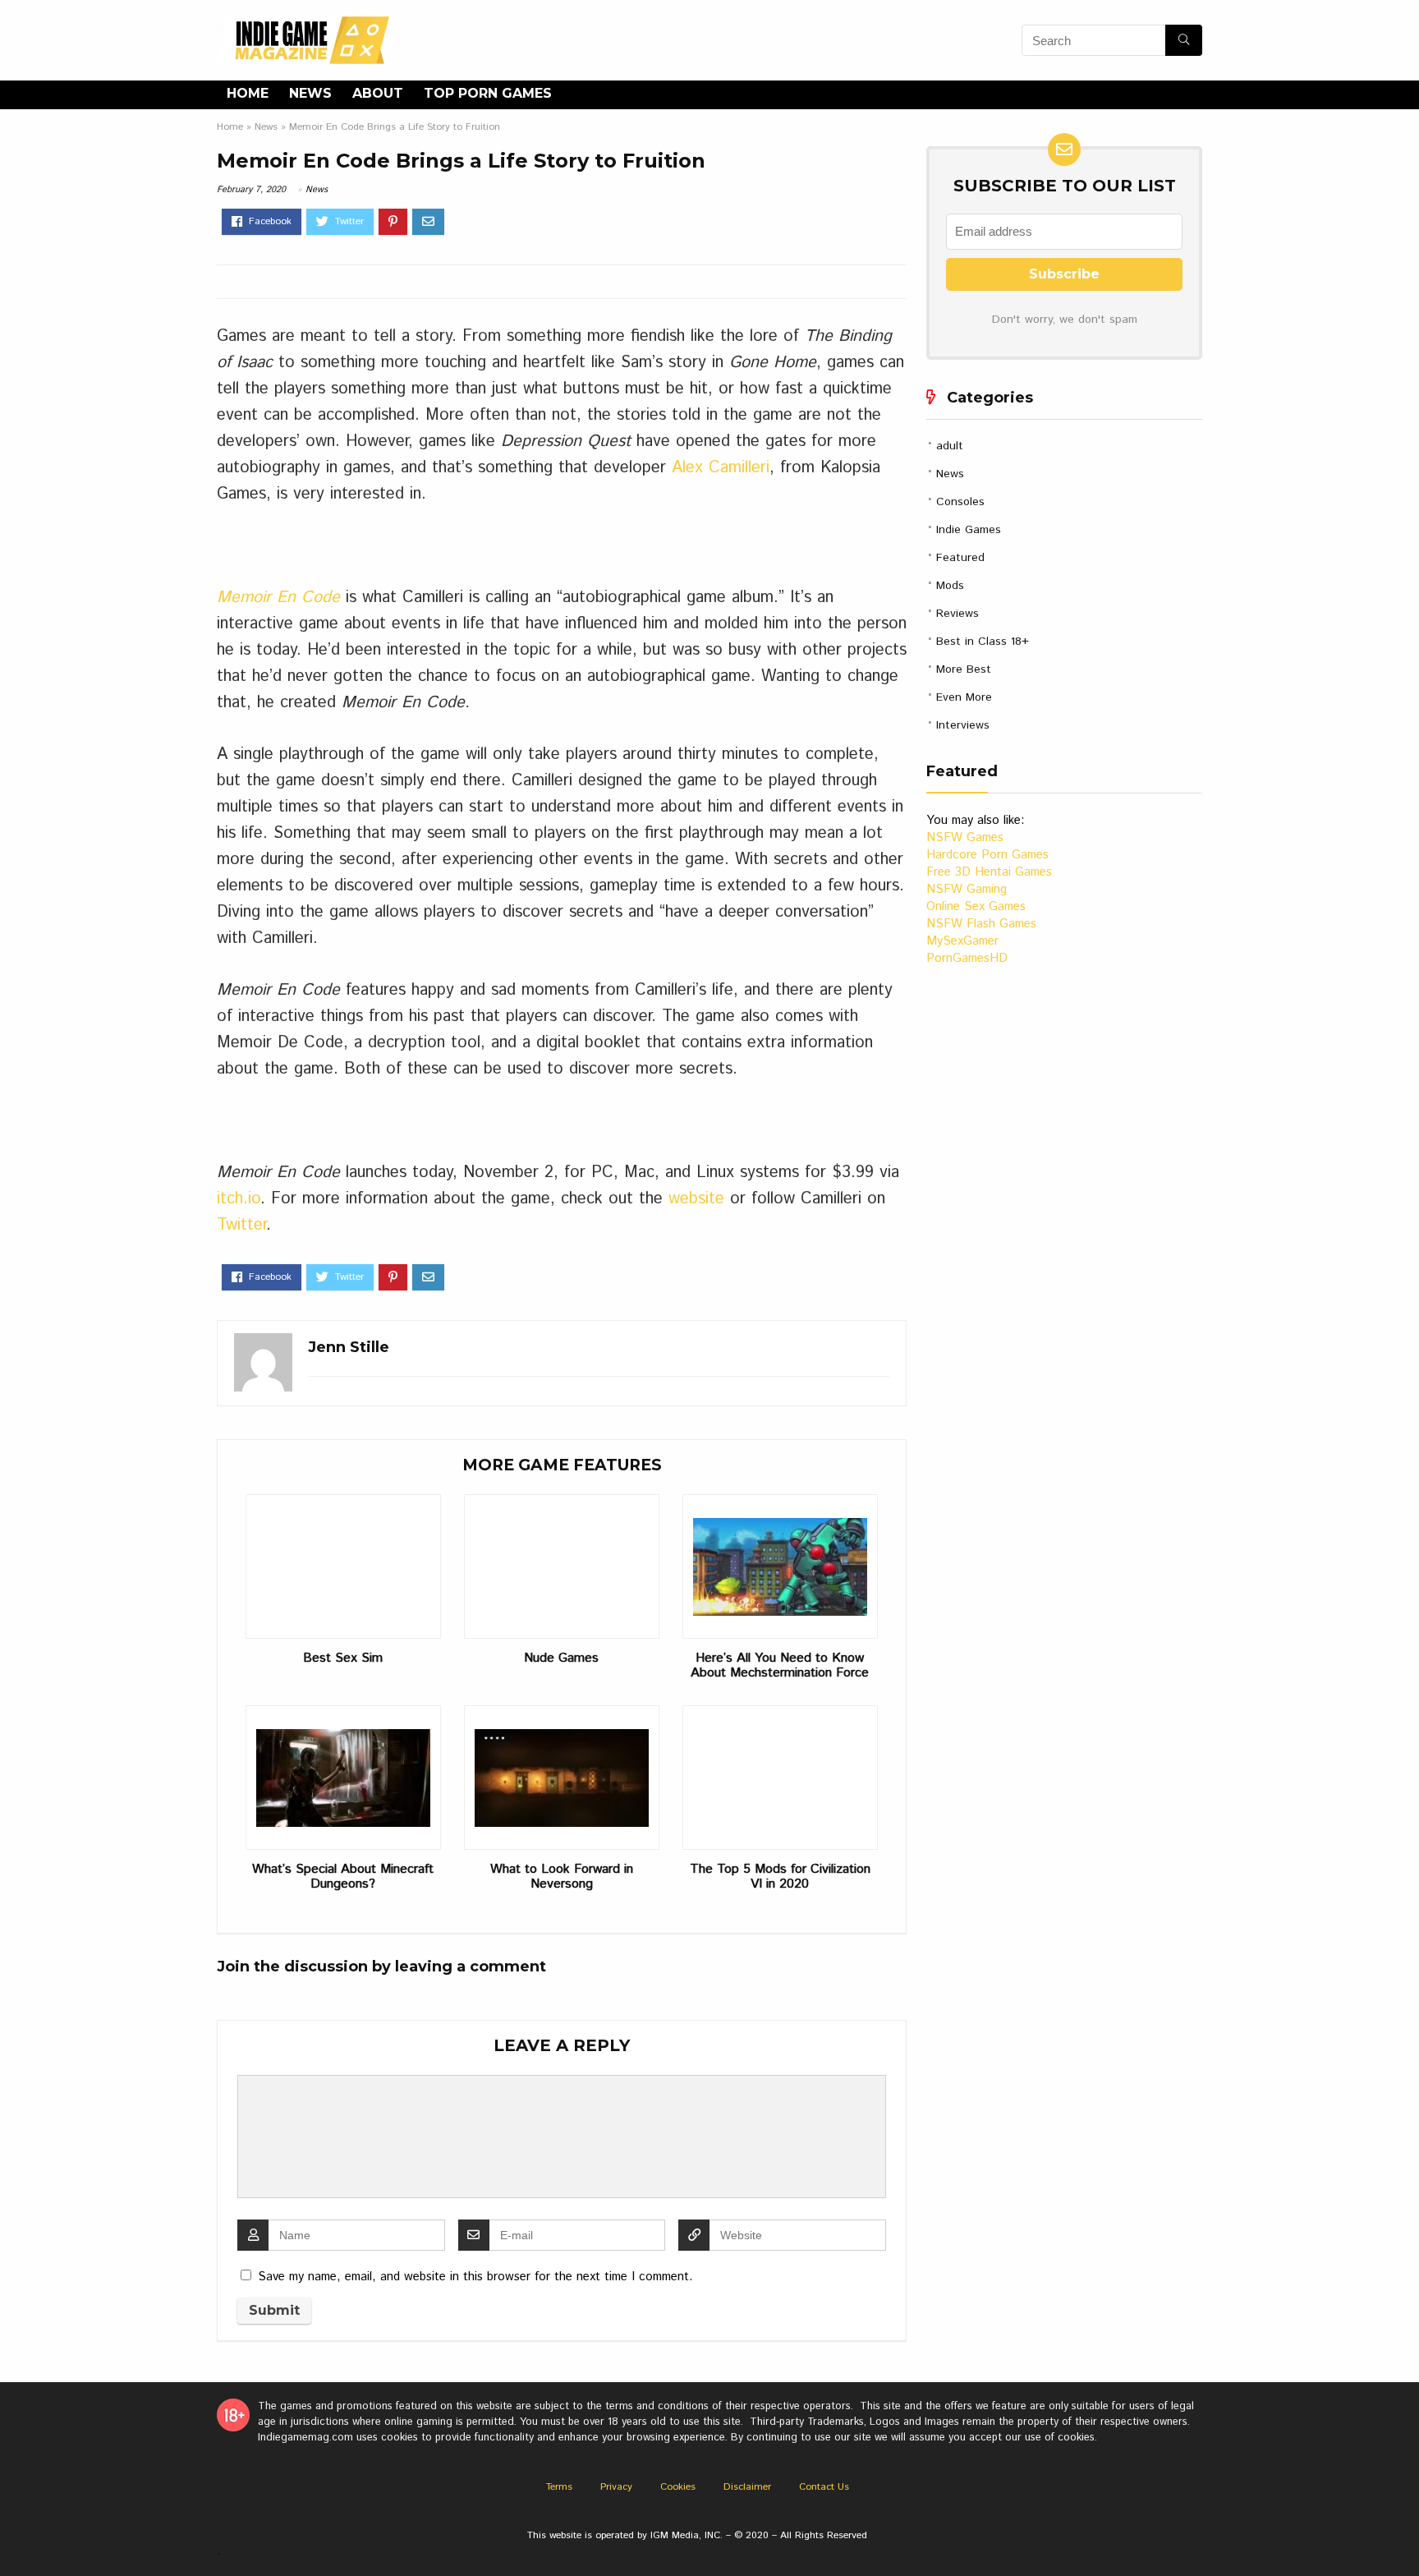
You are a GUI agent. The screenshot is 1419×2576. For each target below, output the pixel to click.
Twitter (241, 1225)
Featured (960, 558)
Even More (964, 697)
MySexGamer (962, 941)
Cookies (678, 2487)
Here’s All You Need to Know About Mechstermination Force (780, 1666)
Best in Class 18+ (983, 642)
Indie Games (969, 530)
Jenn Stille (349, 1347)
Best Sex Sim (343, 1658)
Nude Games (561, 1658)
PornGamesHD (967, 958)
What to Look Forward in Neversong (562, 1877)
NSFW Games (965, 837)
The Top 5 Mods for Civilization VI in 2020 (780, 1877)
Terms (559, 2487)
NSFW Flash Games (981, 924)
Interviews (963, 725)
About (378, 93)
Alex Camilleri (721, 468)
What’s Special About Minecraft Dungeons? (343, 1877)
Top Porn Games (488, 93)
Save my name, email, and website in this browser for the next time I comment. (475, 2277)
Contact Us (824, 2487)
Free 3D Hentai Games (989, 872)
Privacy (616, 2487)
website (696, 1199)
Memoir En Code (278, 598)
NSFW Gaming (967, 889)
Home (248, 93)
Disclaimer (747, 2487)
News (310, 93)
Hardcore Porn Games (987, 855)
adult (950, 446)
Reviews (957, 614)
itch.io (239, 1199)
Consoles (960, 502)
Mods (950, 586)
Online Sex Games (976, 906)
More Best (964, 669)
